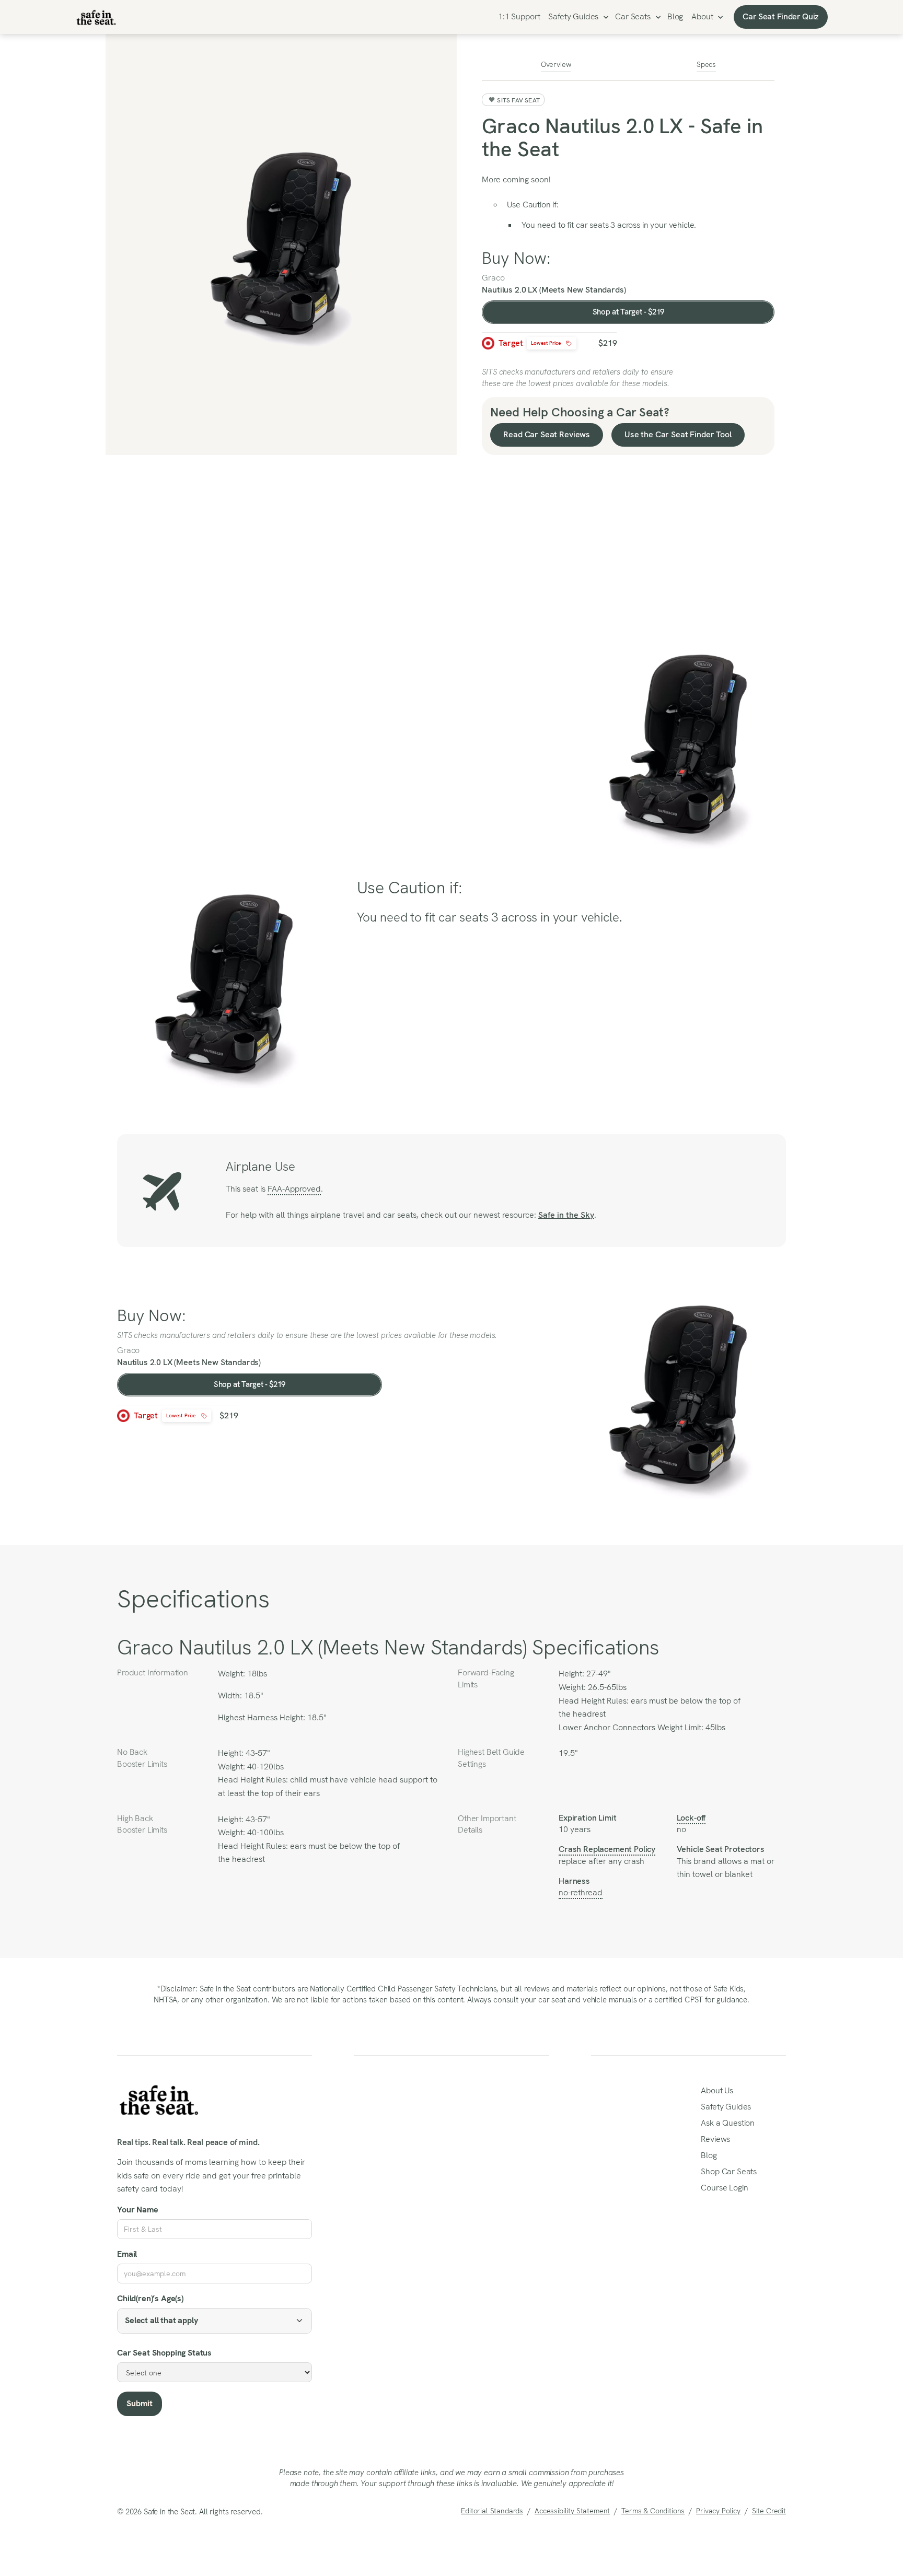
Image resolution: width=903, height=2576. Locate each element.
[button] (577, 17)
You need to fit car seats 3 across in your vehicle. (609, 225)
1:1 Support (519, 16)
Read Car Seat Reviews (547, 434)
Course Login (724, 2188)
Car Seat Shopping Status (164, 2353)
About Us (717, 2090)
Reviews (715, 2139)
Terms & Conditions (653, 2511)
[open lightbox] (281, 244)
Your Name (138, 2210)
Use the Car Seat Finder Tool (678, 434)
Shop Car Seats (729, 2171)
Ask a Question (728, 2123)
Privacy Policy (718, 2511)
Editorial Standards (492, 2511)
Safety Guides (573, 16)
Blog (675, 16)
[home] (96, 17)
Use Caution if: (533, 205)
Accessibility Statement (572, 2511)
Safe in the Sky (566, 1215)
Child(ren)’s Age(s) (150, 2298)
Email (127, 2254)
